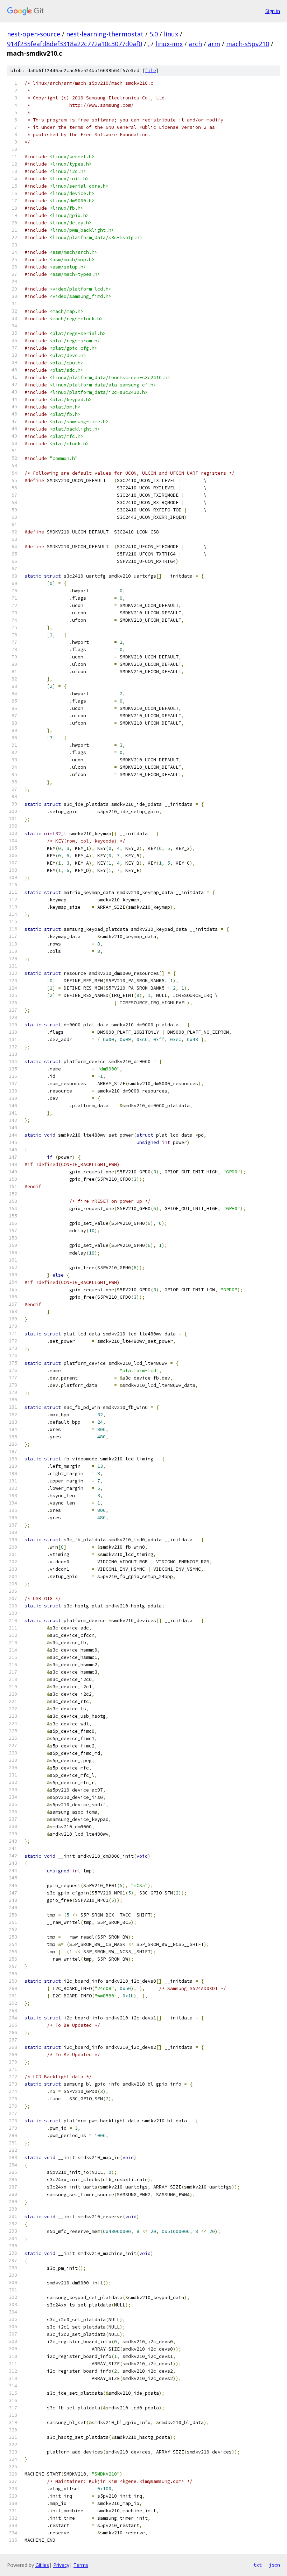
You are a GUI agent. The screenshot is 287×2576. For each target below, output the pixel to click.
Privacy (61, 2565)
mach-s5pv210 (248, 44)
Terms (81, 2565)
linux (171, 34)
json (274, 2565)
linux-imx (169, 44)
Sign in (273, 11)
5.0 (154, 34)
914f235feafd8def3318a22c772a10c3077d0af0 (75, 44)
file (150, 71)
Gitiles (42, 2565)
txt (258, 2565)
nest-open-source (34, 34)
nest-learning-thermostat (105, 34)
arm (214, 44)
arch (195, 44)
